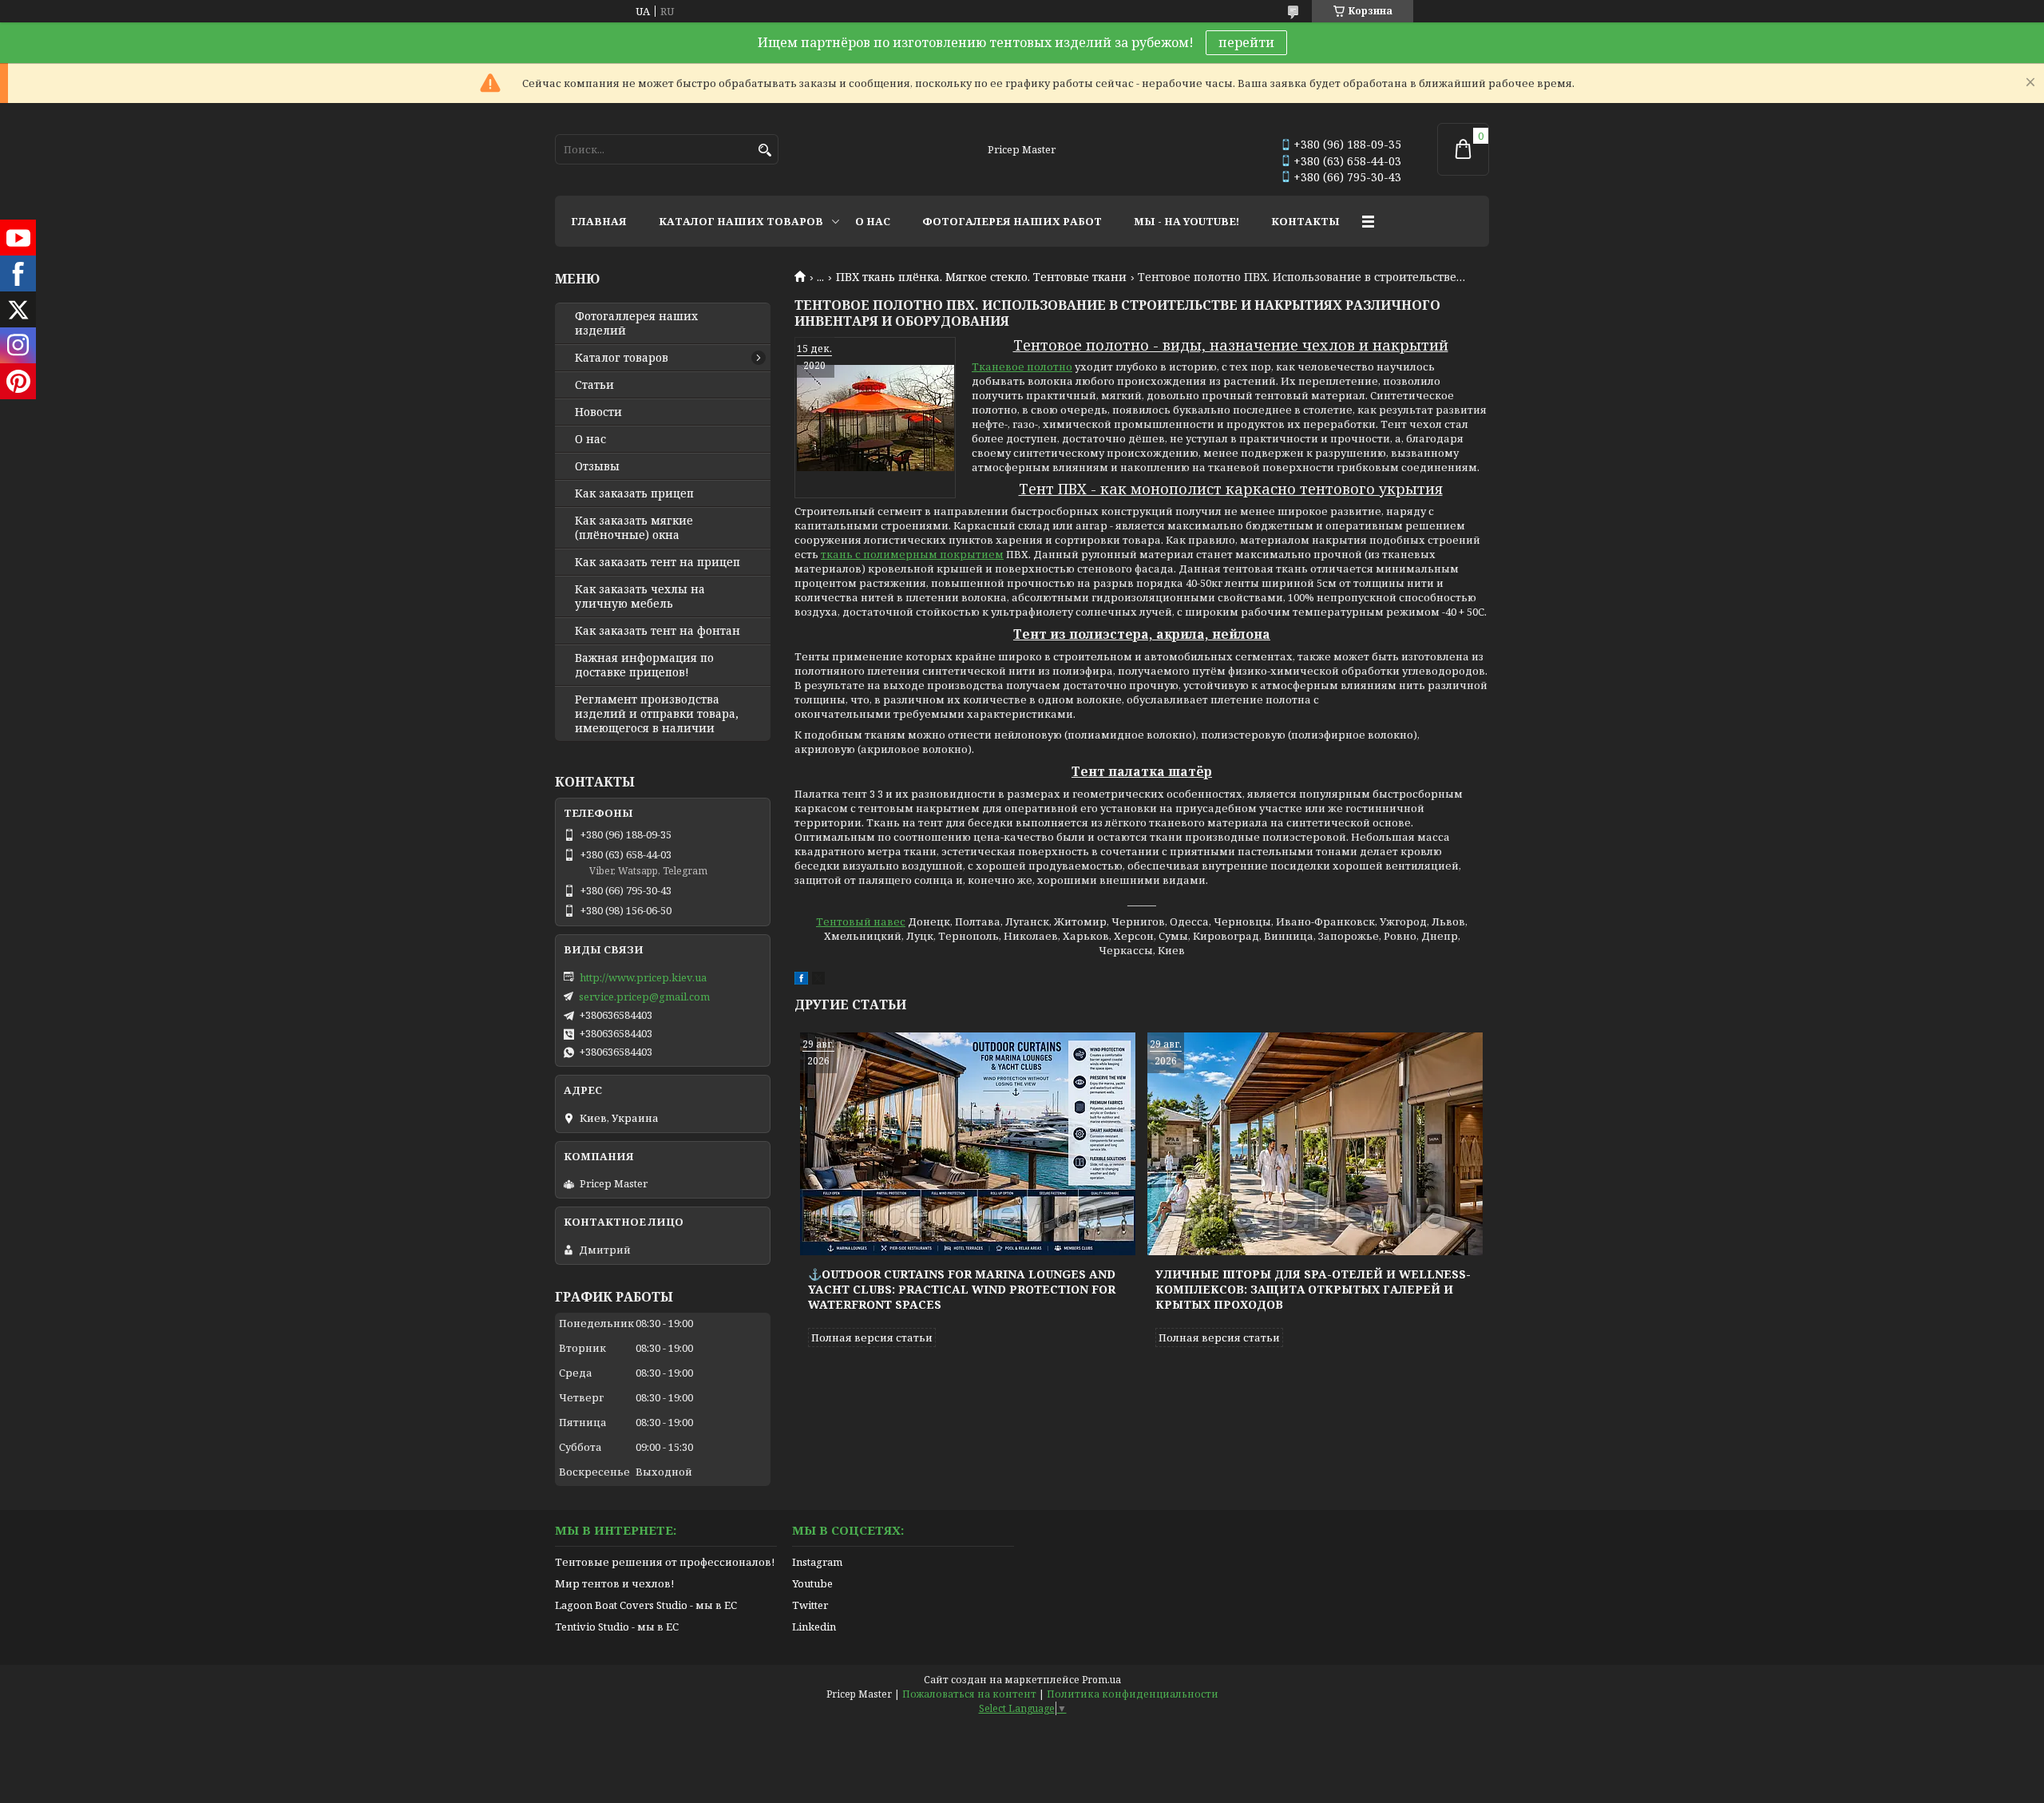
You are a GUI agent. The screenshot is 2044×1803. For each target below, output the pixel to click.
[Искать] (765, 151)
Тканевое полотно (1022, 367)
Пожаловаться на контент (969, 1694)
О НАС (873, 221)
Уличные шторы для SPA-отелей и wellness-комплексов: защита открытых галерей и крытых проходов (1313, 1289)
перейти (1246, 42)
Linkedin (814, 1627)
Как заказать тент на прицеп (658, 562)
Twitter (810, 1605)
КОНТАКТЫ (1305, 221)
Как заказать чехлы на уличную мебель (640, 596)
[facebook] (801, 981)
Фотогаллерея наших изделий (636, 323)
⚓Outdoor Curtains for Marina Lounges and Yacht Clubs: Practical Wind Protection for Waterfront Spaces (962, 1289)
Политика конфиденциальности (1133, 1694)
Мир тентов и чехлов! (614, 1583)
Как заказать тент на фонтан (658, 631)
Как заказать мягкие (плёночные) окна (634, 528)
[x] (818, 981)
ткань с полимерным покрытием (912, 554)
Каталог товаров (622, 358)
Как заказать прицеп (634, 493)
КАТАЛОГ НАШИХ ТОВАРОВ (741, 221)
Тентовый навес (861, 921)
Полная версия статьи (872, 1337)
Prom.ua (1101, 1680)
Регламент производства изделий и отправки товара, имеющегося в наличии (657, 714)
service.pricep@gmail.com (644, 997)
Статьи (594, 385)
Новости (598, 412)
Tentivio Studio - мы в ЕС (617, 1627)
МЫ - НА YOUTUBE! (1186, 221)
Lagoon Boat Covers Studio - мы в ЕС (646, 1605)
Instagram (817, 1562)
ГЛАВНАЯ (599, 221)
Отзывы (597, 466)
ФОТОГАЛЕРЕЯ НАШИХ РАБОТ (1012, 221)
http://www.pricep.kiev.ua (643, 977)
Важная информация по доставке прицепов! (644, 665)
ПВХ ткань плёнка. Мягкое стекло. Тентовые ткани (981, 277)
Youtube (812, 1583)
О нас (590, 439)
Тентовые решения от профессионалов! (665, 1562)
